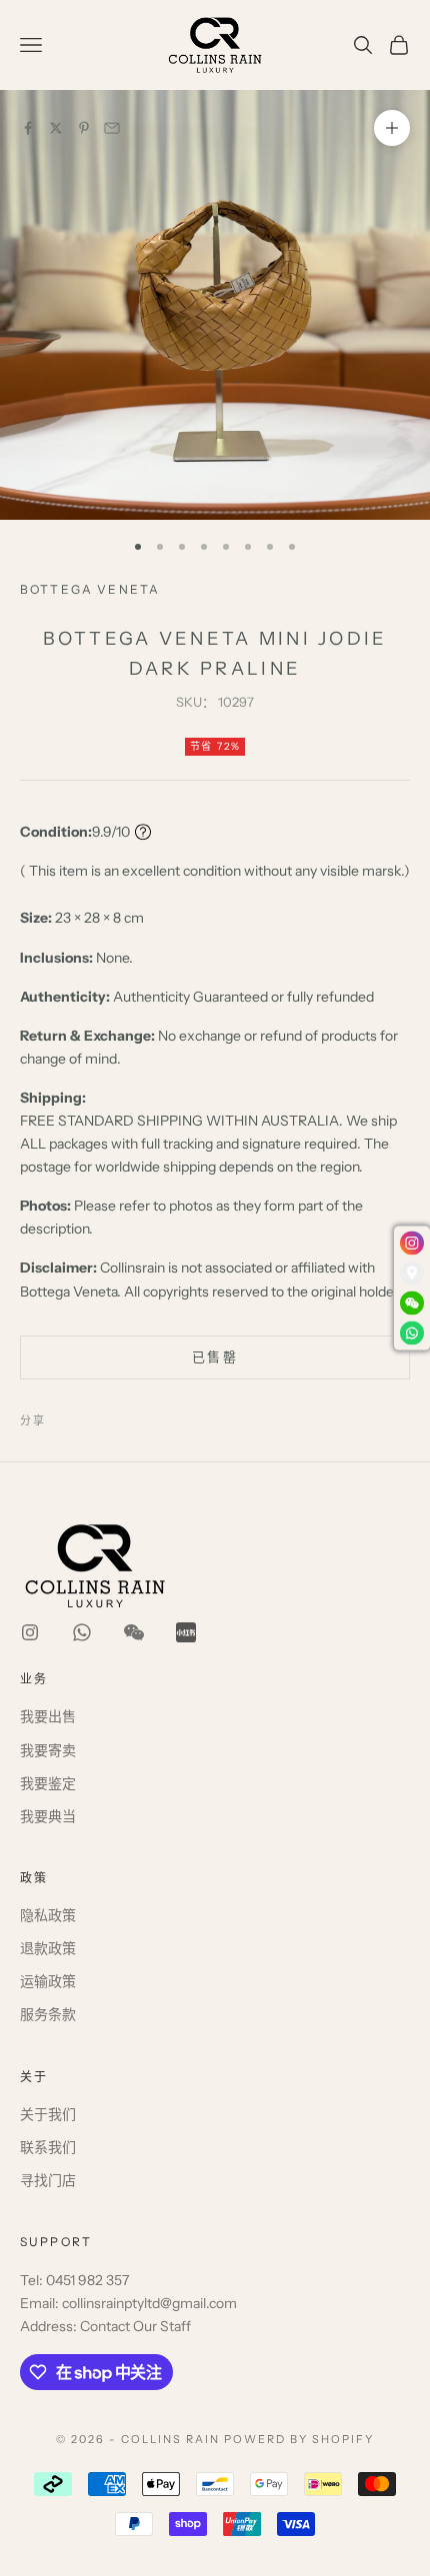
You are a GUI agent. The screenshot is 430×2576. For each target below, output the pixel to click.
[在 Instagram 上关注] (30, 1632)
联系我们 (48, 2147)
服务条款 (48, 2014)
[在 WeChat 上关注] (134, 1632)
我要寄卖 (48, 1750)
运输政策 (48, 1981)
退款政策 (48, 1948)
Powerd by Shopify (299, 2439)
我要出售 (48, 1716)
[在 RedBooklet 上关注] (186, 1632)
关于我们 (48, 2114)
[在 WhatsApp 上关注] (82, 1632)
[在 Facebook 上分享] (28, 128)
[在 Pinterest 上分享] (84, 128)
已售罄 (215, 1356)
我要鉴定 (48, 1783)
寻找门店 (48, 2180)
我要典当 (48, 1816)
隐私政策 (48, 1915)
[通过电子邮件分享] (112, 128)
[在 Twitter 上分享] (56, 128)
